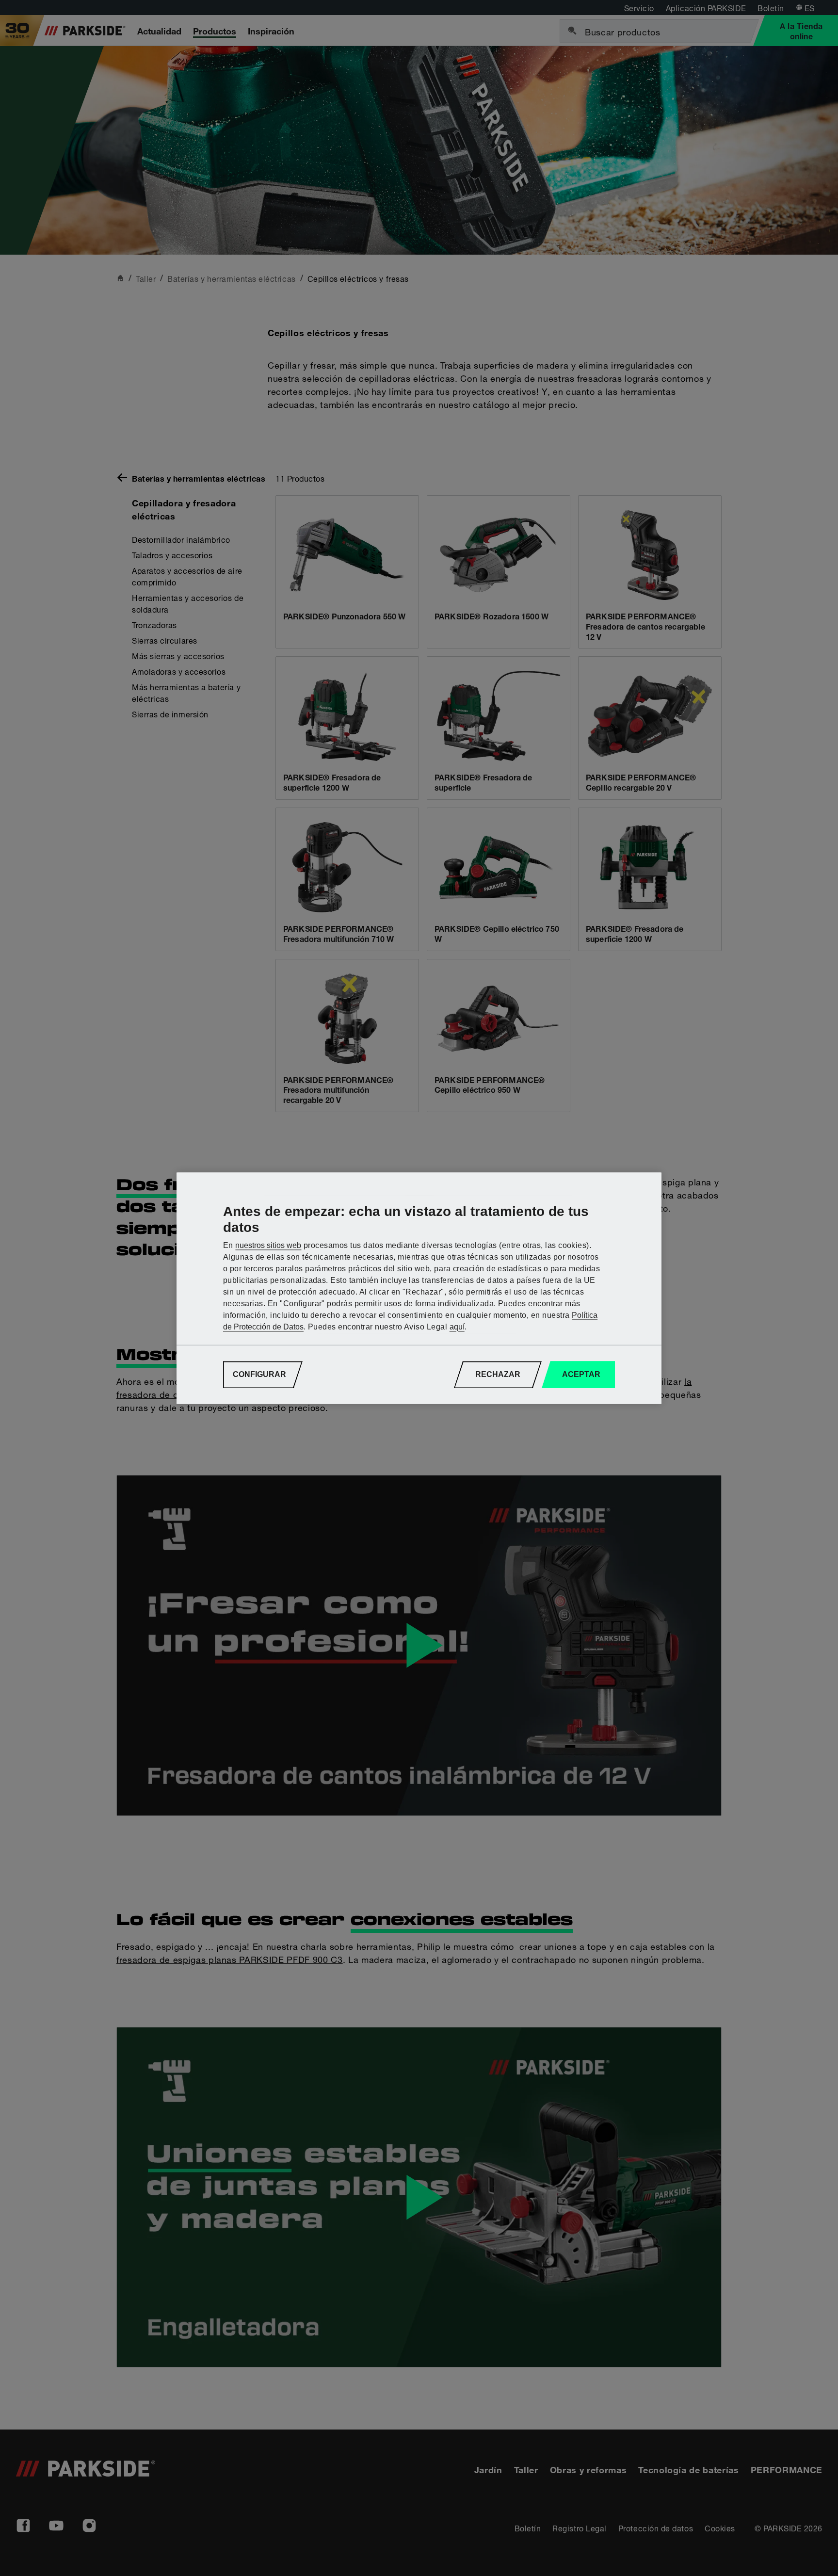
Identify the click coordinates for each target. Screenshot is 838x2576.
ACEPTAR (581, 1374)
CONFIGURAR (259, 1374)
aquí (457, 1327)
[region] (419, 1288)
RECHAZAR (498, 1374)
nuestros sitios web (268, 1245)
